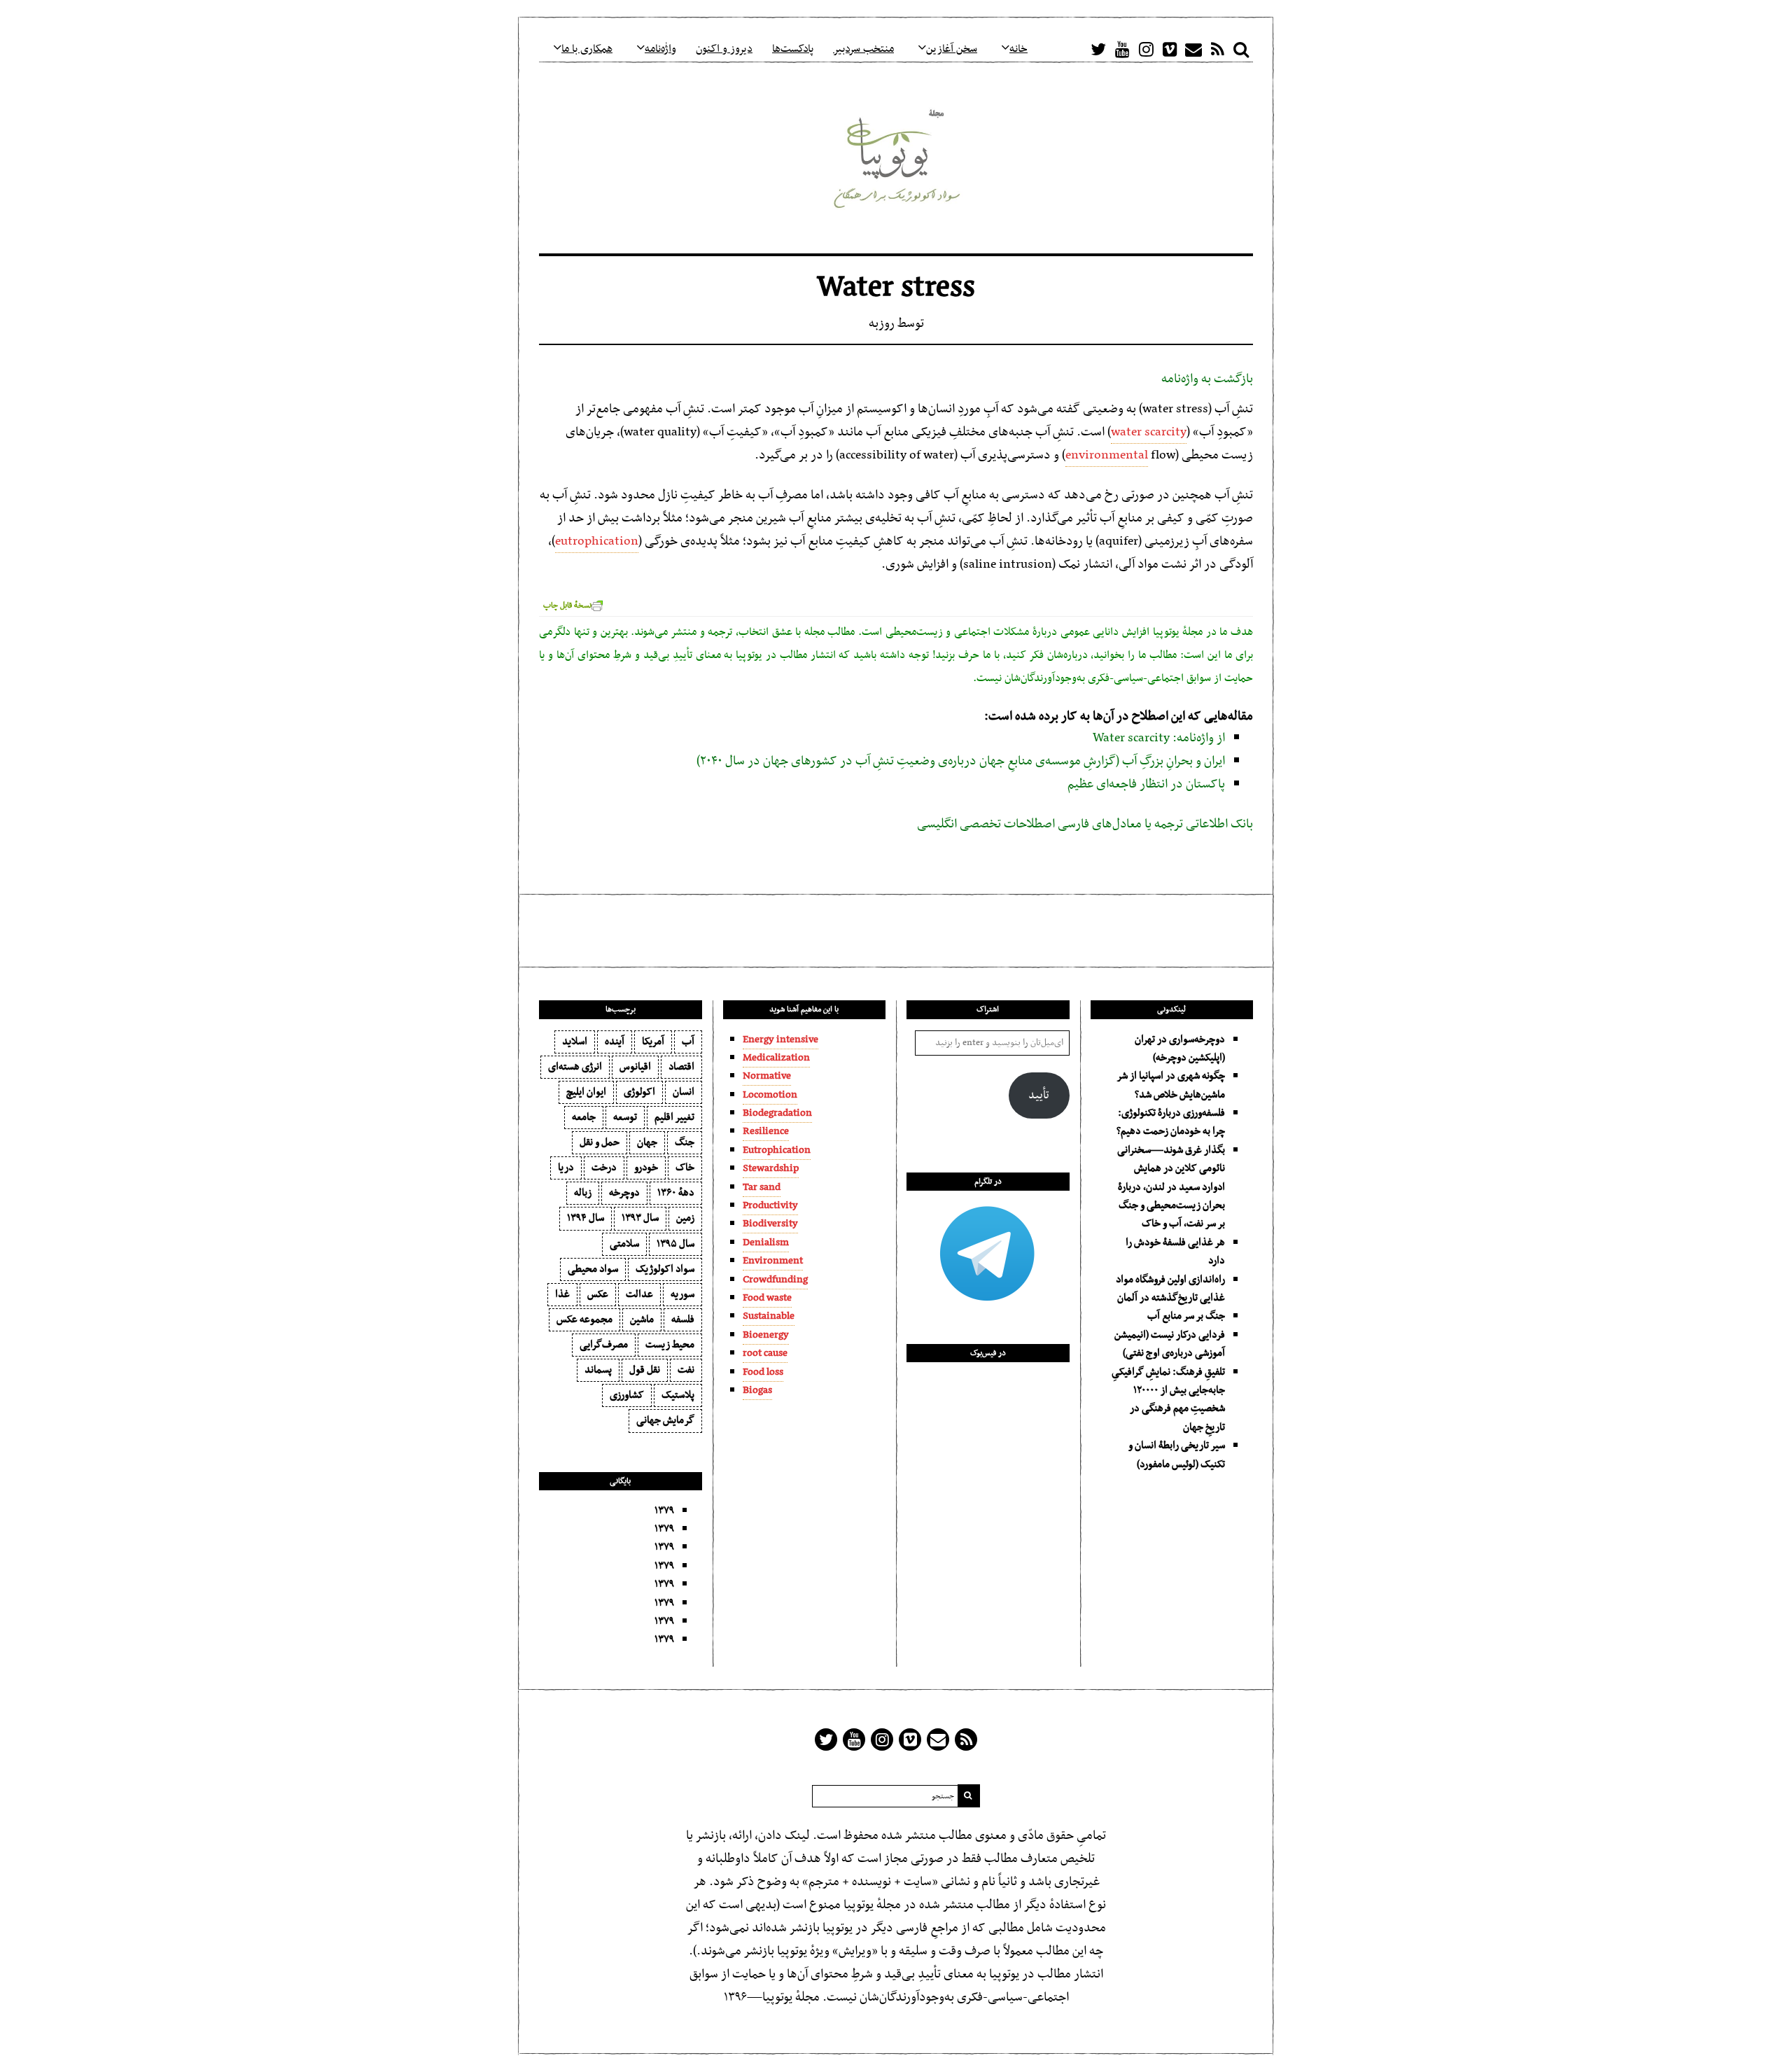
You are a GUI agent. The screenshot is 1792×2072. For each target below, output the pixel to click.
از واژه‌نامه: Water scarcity (1159, 738)
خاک (685, 1168)
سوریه (682, 1294)
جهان (647, 1142)
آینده (615, 1042)
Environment (773, 1261)
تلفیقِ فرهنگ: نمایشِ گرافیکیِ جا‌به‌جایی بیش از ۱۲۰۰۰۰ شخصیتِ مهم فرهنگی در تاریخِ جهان (1168, 1400)
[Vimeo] (1170, 49)
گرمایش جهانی (665, 1420)
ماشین (642, 1319)
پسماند (598, 1370)
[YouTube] (1122, 49)
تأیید (1039, 1095)
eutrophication (597, 541)
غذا (562, 1294)
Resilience (766, 1131)
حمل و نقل (600, 1142)
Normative (767, 1076)
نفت (686, 1370)
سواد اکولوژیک (665, 1269)
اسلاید (575, 1042)
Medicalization (776, 1058)
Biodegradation (777, 1113)
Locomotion (770, 1095)
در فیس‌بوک (988, 1353)
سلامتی (624, 1244)
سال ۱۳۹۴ (586, 1218)
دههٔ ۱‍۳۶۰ (676, 1193)
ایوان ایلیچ (586, 1092)
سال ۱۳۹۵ (675, 1244)
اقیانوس (635, 1067)
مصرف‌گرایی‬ (604, 1345)
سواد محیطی (593, 1269)
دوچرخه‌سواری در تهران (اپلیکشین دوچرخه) (1180, 1049)
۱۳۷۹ (664, 1511)
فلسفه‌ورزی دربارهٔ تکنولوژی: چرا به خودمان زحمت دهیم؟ (1171, 1122)
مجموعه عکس (584, 1319)
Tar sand (762, 1187)
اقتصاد (681, 1067)
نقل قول (645, 1370)
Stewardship (771, 1168)
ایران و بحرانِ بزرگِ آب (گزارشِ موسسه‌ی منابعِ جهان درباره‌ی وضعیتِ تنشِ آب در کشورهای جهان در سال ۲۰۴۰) (961, 761)
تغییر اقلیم (674, 1117)
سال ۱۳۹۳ (640, 1218)
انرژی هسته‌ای (575, 1067)
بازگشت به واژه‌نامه (1207, 379)
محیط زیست (670, 1345)
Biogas (757, 1390)
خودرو (646, 1168)
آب (688, 1042)
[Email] (1193, 49)
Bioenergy (766, 1335)
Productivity (770, 1205)
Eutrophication (777, 1150)
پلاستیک (678, 1395)
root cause (765, 1353)
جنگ (685, 1142)
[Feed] (1217, 49)
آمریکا (653, 1042)
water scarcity (1149, 432)
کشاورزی (627, 1395)
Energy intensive (780, 1039)
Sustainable (769, 1316)
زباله (583, 1193)
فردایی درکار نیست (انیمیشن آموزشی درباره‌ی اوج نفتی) (1170, 1344)
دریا (566, 1168)
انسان (684, 1092)
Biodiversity (770, 1224)
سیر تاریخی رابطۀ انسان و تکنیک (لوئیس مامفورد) (1177, 1455)
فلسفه (683, 1319)
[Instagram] (1146, 49)
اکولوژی (639, 1092)
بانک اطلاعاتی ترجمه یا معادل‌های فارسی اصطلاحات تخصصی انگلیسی (1085, 824)
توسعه (625, 1117)
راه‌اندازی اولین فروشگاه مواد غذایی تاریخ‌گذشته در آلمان (1170, 1289)
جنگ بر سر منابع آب (1186, 1316)
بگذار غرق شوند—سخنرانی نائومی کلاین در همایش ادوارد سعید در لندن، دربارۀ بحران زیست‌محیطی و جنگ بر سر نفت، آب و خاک (1171, 1187)
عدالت (639, 1294)
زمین (685, 1218)
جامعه (584, 1117)
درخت (604, 1168)
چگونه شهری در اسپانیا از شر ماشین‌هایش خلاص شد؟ (1171, 1085)
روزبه (882, 324)
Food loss (763, 1372)
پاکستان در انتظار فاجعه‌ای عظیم (1146, 784)
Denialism (766, 1242)
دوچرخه (624, 1193)
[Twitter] (1098, 49)
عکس (598, 1294)
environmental (1107, 455)
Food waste (767, 1298)
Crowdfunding (775, 1280)
